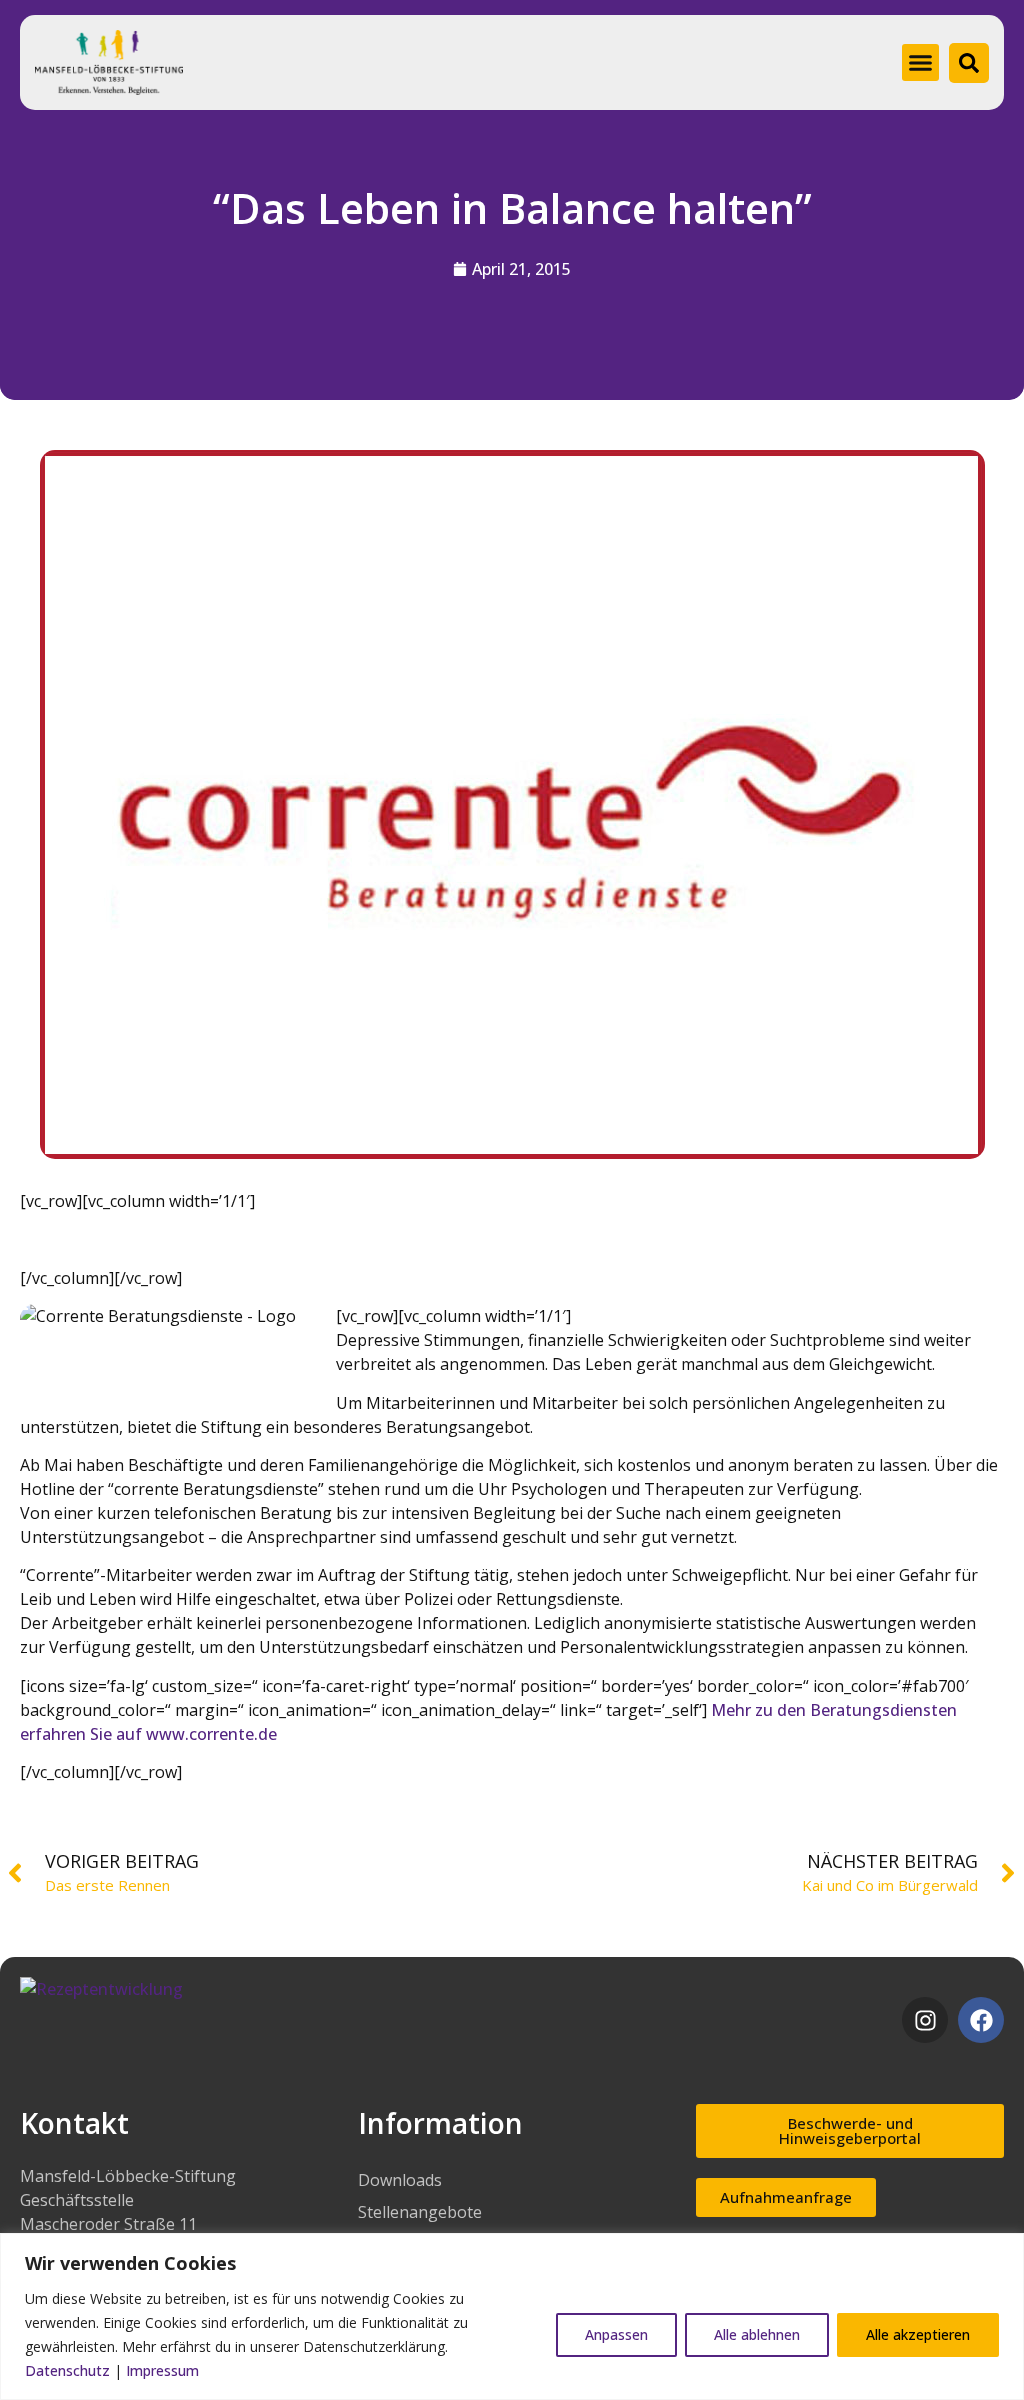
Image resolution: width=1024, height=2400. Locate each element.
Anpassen (616, 2334)
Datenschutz (67, 2370)
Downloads (400, 2180)
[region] (512, 2316)
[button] (921, 63)
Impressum (162, 2370)
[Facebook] (981, 2020)
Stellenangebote (420, 2212)
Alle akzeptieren (918, 2334)
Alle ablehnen (757, 2334)
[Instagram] (925, 2020)
